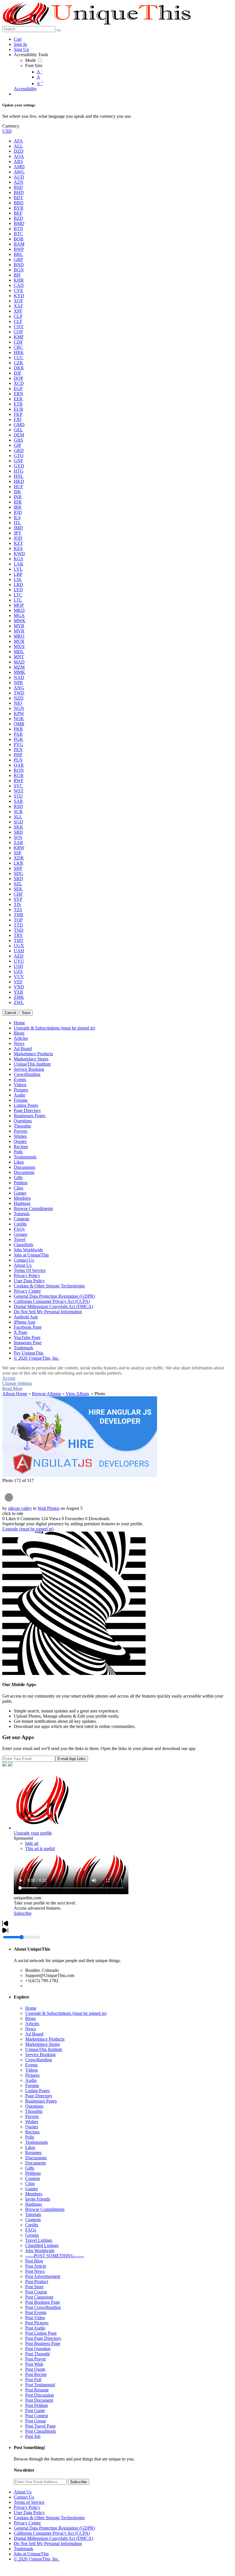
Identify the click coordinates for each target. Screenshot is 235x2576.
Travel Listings (39, 2240)
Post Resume (37, 2390)
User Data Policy (29, 2513)
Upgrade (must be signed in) (28, 1529)
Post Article (36, 2266)
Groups (32, 2235)
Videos (32, 2070)
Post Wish (34, 2364)
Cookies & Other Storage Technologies (49, 2518)
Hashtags (34, 2204)
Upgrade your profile (33, 1833)
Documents (36, 2163)
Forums (32, 2085)
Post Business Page (43, 2343)
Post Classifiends (41, 2431)
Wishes (32, 2122)
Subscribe (23, 1913)
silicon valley (20, 1508)
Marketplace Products (45, 2039)
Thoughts (34, 2111)
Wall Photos (48, 1508)
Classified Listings (42, 2245)
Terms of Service (29, 2502)
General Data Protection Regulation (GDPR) (54, 2528)
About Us (23, 2492)
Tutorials (33, 2214)
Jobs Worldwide (40, 2251)
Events (31, 2065)
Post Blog (34, 2261)
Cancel (10, 1013)
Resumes (33, 2153)
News (31, 2029)
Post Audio (35, 2328)
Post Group (36, 2421)
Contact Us (24, 2497)
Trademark (23, 2549)
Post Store (34, 2287)
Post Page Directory (43, 2338)
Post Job (33, 2436)
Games (32, 2189)
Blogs (31, 2018)
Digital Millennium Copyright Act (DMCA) (53, 2538)
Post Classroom (39, 2297)
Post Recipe (36, 2374)
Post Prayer (36, 2359)
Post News (35, 2271)
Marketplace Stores (43, 2044)
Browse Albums (46, 1394)
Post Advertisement (43, 2276)
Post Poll (33, 2380)
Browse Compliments (45, 2209)
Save (26, 1013)
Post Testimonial (40, 2385)
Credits (32, 2225)
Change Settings (17, 1383)
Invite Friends (38, 2199)
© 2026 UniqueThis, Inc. (37, 2559)
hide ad (32, 1843)
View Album (77, 1394)
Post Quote (35, 2369)
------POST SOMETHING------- (55, 2256)
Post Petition (37, 2405)
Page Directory (39, 2096)
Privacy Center (27, 2523)
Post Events (36, 2312)
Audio (31, 2080)
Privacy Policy (27, 2507)
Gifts (30, 2168)
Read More (12, 1388)
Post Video (35, 2318)
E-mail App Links (72, 1759)
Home (31, 2008)
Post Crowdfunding (43, 2307)
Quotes (32, 2127)
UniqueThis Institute (44, 2049)
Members (34, 2194)
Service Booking (40, 2055)
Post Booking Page (43, 2302)
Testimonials (37, 2142)
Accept (9, 1378)
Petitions (33, 2173)
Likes (30, 2147)
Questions (34, 2106)
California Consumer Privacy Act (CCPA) (52, 2533)
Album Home (15, 1394)
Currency (11, 126)
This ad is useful (40, 1848)
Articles (32, 2024)
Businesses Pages (41, 2101)
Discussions (36, 2158)
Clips (30, 2183)
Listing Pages (37, 2091)
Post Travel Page (40, 2426)
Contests (33, 2220)
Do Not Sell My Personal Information (48, 2543)
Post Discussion (40, 2395)
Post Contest (37, 2416)
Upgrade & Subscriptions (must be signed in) (66, 2013)
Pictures (32, 2075)
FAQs (31, 2230)
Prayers (32, 2116)
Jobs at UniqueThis (31, 2554)
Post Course (36, 2292)
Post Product (37, 2282)
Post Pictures (37, 2323)
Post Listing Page (41, 2333)
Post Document (39, 2400)
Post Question (38, 2349)
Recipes (32, 2132)
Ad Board (34, 2034)
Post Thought (37, 2354)
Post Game (35, 2410)
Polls (30, 2137)
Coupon (33, 2178)
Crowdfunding (39, 2060)
